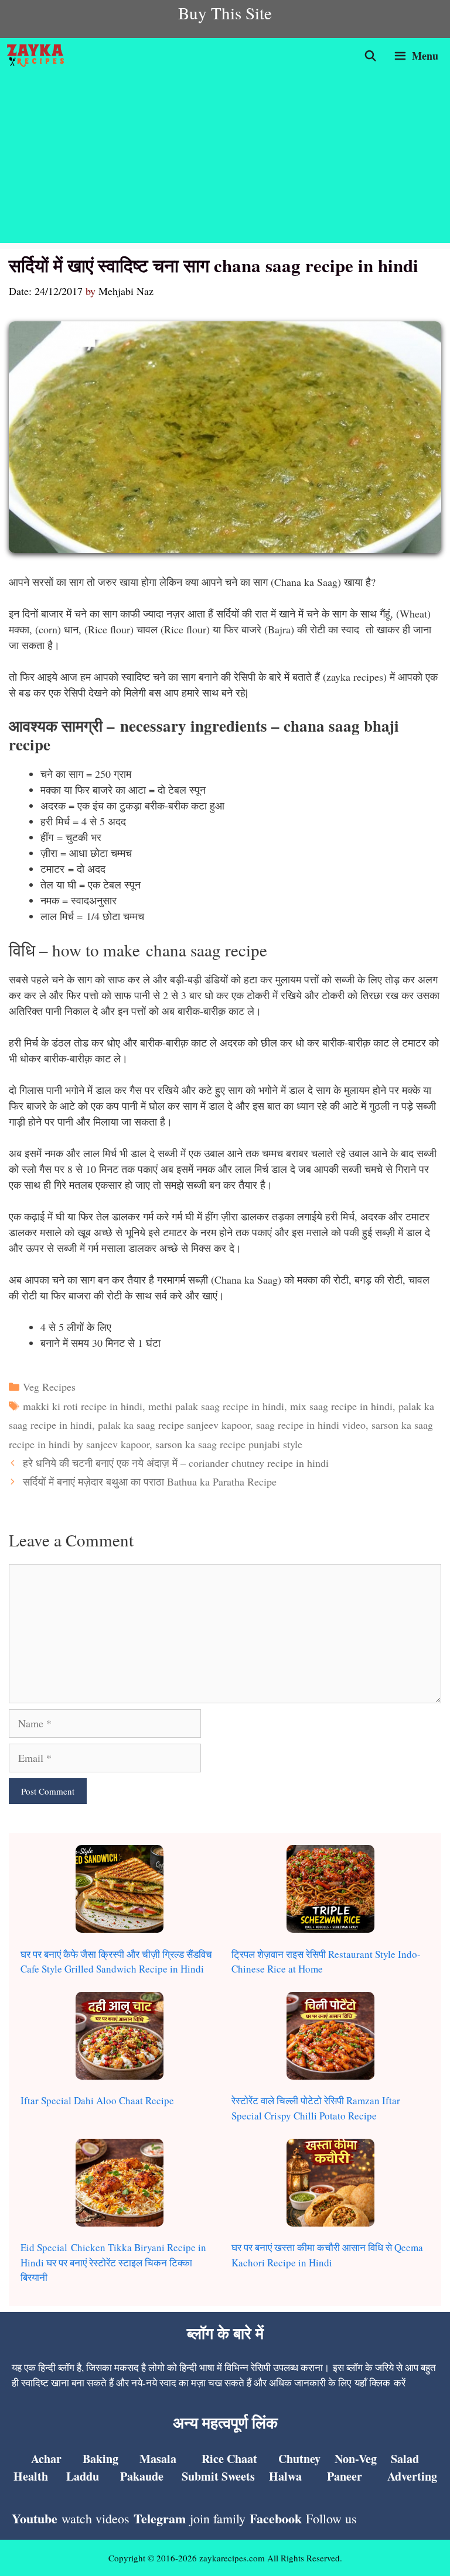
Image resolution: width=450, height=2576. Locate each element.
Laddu (83, 2476)
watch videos (96, 2518)
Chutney (299, 2459)
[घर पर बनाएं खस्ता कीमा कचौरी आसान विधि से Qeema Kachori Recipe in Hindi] (330, 2185)
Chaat (241, 2459)
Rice (213, 2459)
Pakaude (142, 2476)
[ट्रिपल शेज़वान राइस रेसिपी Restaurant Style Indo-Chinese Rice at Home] (330, 1891)
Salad (405, 2459)
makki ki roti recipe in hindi (83, 1406)
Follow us (331, 2518)
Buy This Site (225, 13)
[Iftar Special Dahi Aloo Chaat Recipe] (120, 2038)
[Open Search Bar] (371, 56)
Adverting (412, 2476)
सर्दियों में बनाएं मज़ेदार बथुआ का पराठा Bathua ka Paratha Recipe (150, 1481)
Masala (158, 2459)
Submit (200, 2476)
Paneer (345, 2476)
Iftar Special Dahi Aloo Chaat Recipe (97, 2100)
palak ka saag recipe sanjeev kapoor (174, 1425)
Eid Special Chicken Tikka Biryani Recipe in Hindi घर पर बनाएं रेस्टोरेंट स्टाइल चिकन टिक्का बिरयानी (113, 2262)
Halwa (285, 2476)
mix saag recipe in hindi (341, 1406)
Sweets (237, 2476)
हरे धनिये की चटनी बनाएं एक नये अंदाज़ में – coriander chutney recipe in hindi (176, 1463)
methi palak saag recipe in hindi (216, 1406)
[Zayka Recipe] (38, 56)
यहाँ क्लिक (372, 2383)
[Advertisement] (225, 161)
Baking (100, 2459)
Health (31, 2476)
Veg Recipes (49, 1387)
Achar (46, 2459)
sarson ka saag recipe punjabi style (229, 1444)
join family (218, 2518)
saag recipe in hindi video (311, 1425)
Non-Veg (356, 2459)
